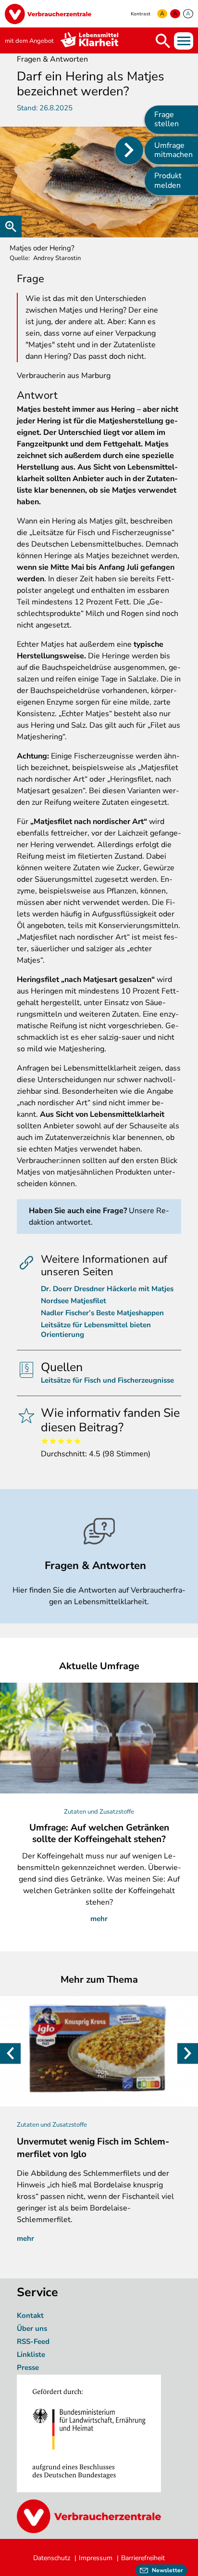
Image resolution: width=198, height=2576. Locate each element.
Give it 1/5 (45, 1441)
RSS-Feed (33, 2341)
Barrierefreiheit (143, 2558)
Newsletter (167, 2570)
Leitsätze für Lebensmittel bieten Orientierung (96, 1330)
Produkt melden (168, 180)
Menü (184, 41)
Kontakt (30, 2315)
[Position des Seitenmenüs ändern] (129, 150)
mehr (99, 1919)
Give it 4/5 (69, 1441)
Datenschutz (52, 2558)
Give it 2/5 (53, 1441)
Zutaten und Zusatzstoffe (99, 1812)
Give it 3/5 (61, 1441)
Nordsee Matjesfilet (74, 1301)
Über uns (33, 2328)
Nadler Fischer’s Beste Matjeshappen (102, 1313)
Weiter (188, 2053)
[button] (99, 182)
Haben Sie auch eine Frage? (78, 1211)
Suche (163, 41)
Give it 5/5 (78, 1441)
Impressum (96, 2558)
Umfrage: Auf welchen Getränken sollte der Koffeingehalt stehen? (99, 1833)
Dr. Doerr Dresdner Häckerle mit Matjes (107, 1289)
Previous (10, 2053)
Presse (28, 2367)
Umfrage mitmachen (173, 150)
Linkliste (31, 2354)
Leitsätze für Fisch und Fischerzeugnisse (107, 1380)
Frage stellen (167, 119)
